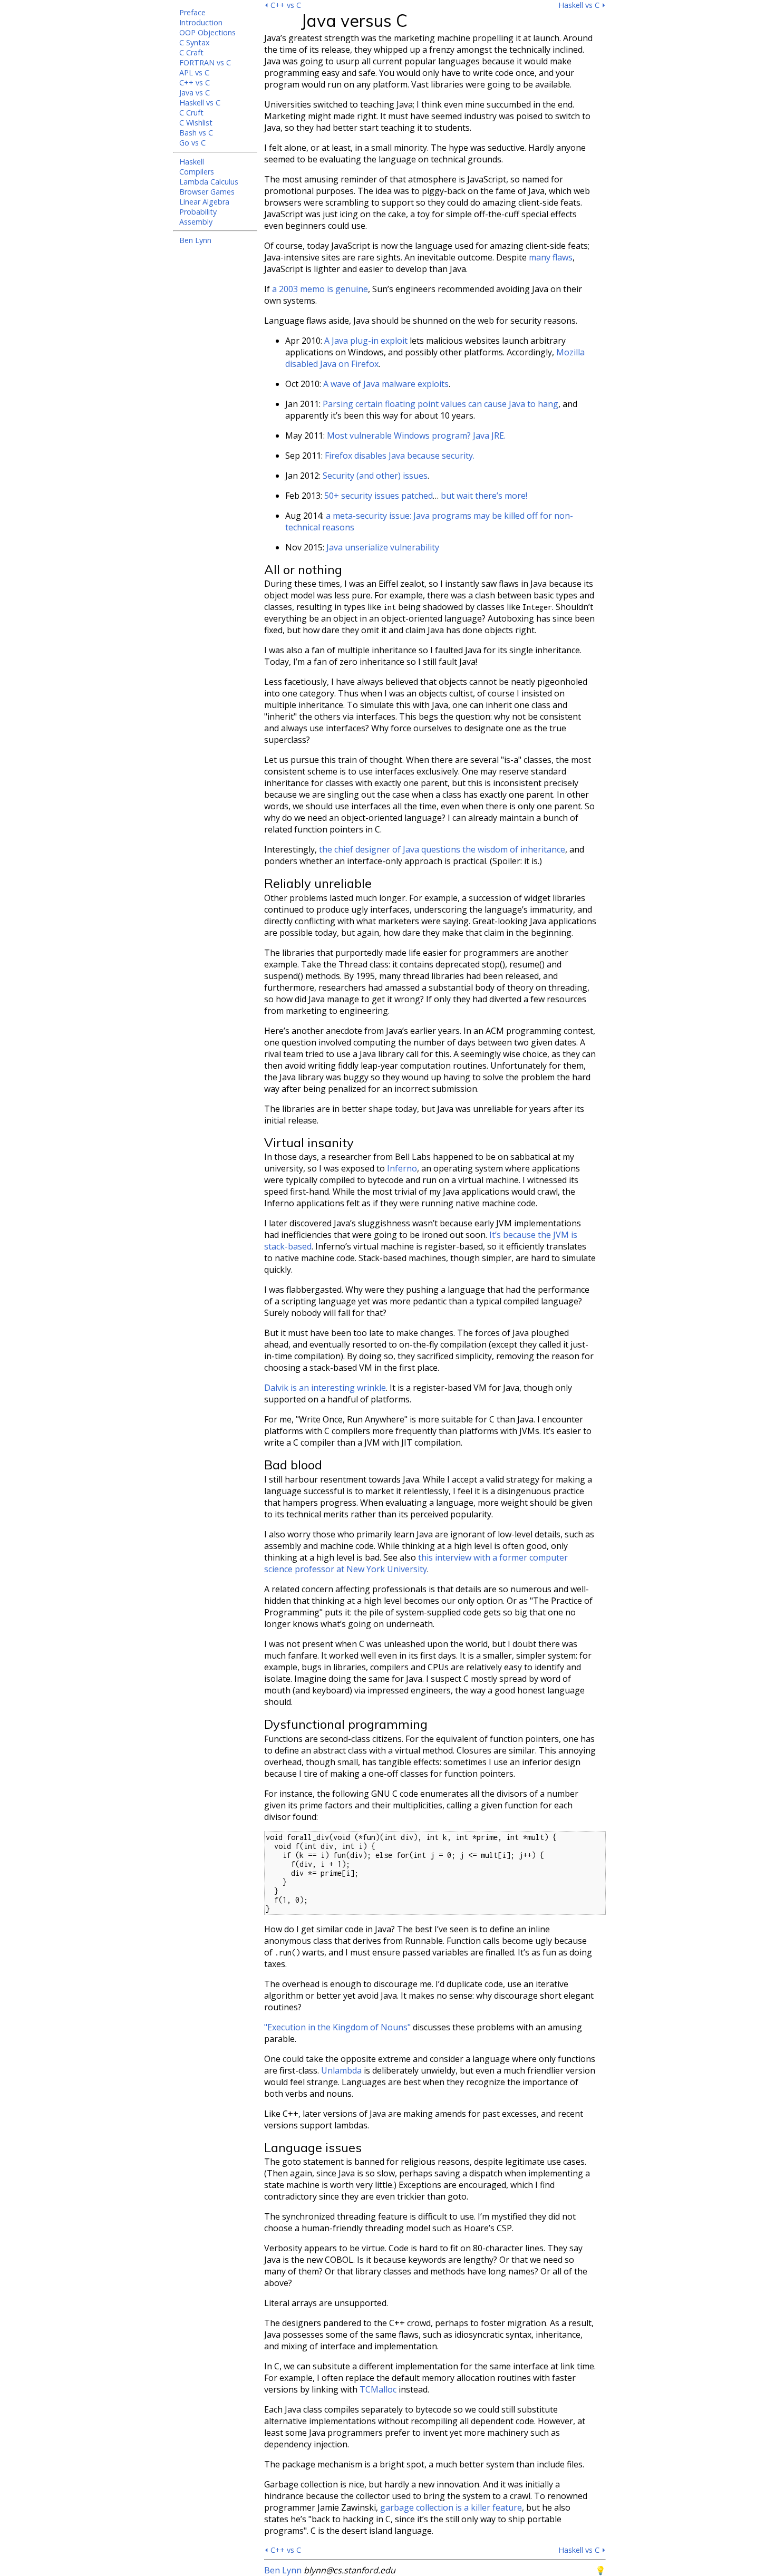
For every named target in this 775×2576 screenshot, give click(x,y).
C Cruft (191, 113)
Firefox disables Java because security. (400, 456)
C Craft (191, 52)
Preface (192, 12)
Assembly (196, 222)
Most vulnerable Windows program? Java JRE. (416, 435)
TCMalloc (378, 2389)
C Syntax (195, 42)
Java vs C (195, 93)
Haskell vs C (200, 103)
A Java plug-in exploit (366, 341)
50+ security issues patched (379, 496)
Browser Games (207, 192)
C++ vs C (195, 83)
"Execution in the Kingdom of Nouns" (337, 2027)
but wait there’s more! (484, 496)
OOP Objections (207, 32)
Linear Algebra (204, 202)
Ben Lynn (195, 240)
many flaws (551, 257)
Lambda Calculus (209, 182)
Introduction (201, 22)
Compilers (197, 172)
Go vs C (192, 143)
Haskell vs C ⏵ (582, 5)
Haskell (192, 162)
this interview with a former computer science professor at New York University (416, 1563)
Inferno (402, 1168)
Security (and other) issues (375, 476)
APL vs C (194, 72)
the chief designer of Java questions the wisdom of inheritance (442, 849)
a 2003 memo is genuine (320, 289)
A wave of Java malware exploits (386, 384)
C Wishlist (196, 123)
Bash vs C (196, 133)
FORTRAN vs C (205, 62)
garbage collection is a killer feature (451, 2507)
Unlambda (341, 2070)
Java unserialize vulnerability (383, 547)
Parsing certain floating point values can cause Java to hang (440, 404)
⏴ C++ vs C (283, 5)
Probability (198, 212)
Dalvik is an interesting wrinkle (325, 1388)
